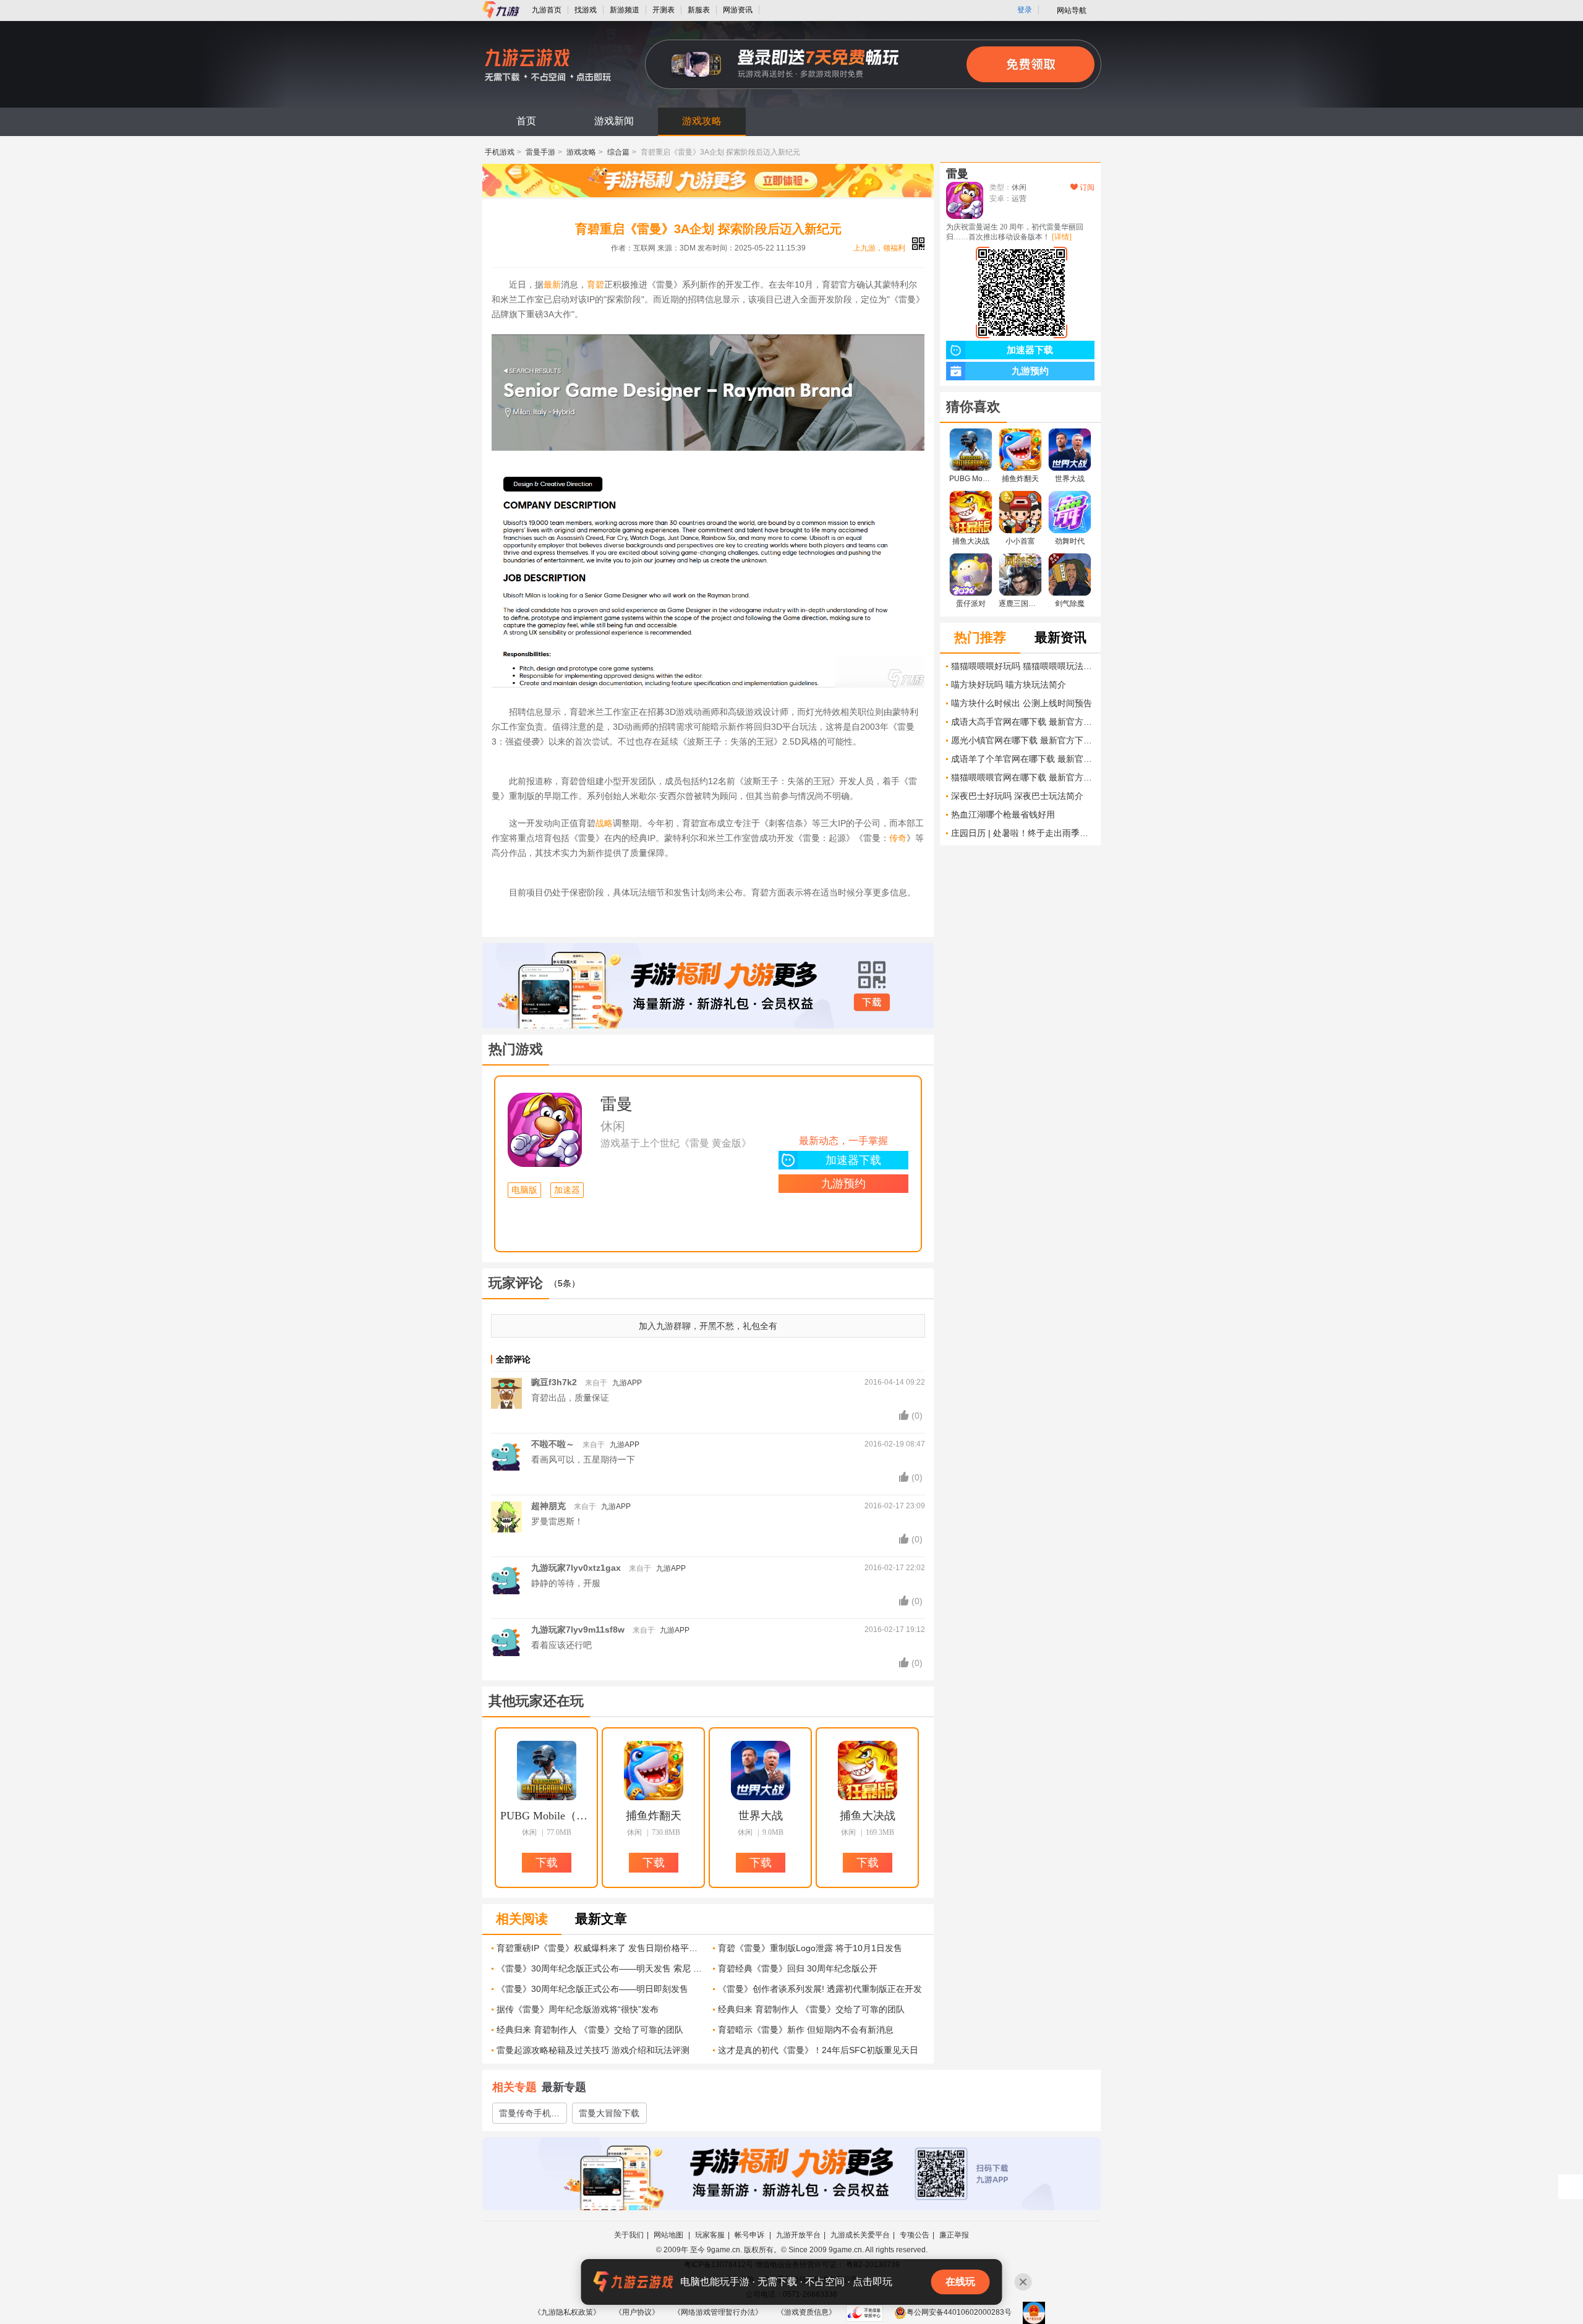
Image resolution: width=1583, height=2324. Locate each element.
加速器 (567, 1190)
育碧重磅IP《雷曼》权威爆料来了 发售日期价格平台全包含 (600, 1948)
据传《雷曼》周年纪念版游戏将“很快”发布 (578, 2009)
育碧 (595, 284)
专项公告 (915, 2235)
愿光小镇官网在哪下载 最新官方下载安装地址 (1023, 740)
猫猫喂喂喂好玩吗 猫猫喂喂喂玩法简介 (1023, 666)
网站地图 (669, 2235)
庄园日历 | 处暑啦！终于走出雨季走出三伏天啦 (1023, 833)
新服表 (699, 10)
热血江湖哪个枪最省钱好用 (1003, 814)
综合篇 (618, 152)
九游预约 (843, 1184)
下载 (872, 1002)
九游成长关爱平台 (860, 2235)
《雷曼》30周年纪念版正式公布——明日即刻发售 (592, 1989)
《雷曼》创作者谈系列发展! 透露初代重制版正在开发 (820, 1989)
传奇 (898, 838)
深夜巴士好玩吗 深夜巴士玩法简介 (1017, 796)
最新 (552, 284)
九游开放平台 (798, 2235)
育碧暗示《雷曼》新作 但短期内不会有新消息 (806, 2030)
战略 (604, 823)
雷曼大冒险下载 (609, 2113)
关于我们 (629, 2235)
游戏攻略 (702, 121)
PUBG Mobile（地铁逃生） (547, 1816)
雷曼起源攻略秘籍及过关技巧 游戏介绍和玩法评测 (593, 2050)
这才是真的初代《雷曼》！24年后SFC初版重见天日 (818, 2050)
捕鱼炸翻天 (654, 1816)
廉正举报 (954, 2235)
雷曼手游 (540, 152)
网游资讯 (738, 10)
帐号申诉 (750, 2235)
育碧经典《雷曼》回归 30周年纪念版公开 (798, 1968)
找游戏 (586, 10)
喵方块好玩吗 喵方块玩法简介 (1009, 685)
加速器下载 (853, 1160)
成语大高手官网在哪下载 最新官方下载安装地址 (1023, 722)
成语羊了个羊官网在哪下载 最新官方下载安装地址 (1023, 759)
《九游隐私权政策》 (567, 2312)
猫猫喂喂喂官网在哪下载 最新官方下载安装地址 (1023, 777)
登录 (1025, 10)
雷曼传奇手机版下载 (529, 2116)
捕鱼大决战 (868, 1816)
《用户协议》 (637, 2312)
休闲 (613, 1126)
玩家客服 (710, 2235)
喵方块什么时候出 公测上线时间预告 (1022, 703)
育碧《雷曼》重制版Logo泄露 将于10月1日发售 (810, 1948)
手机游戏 (500, 152)
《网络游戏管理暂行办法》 (718, 2312)
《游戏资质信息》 (806, 2312)
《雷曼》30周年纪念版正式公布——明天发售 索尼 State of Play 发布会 (600, 1968)
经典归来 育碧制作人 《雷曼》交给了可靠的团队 (811, 2009)
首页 (526, 121)
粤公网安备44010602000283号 (959, 2312)
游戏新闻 (614, 121)
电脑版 (524, 1190)
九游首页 (547, 10)
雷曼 (617, 1104)
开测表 (663, 10)
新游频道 (625, 10)
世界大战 (761, 1816)
